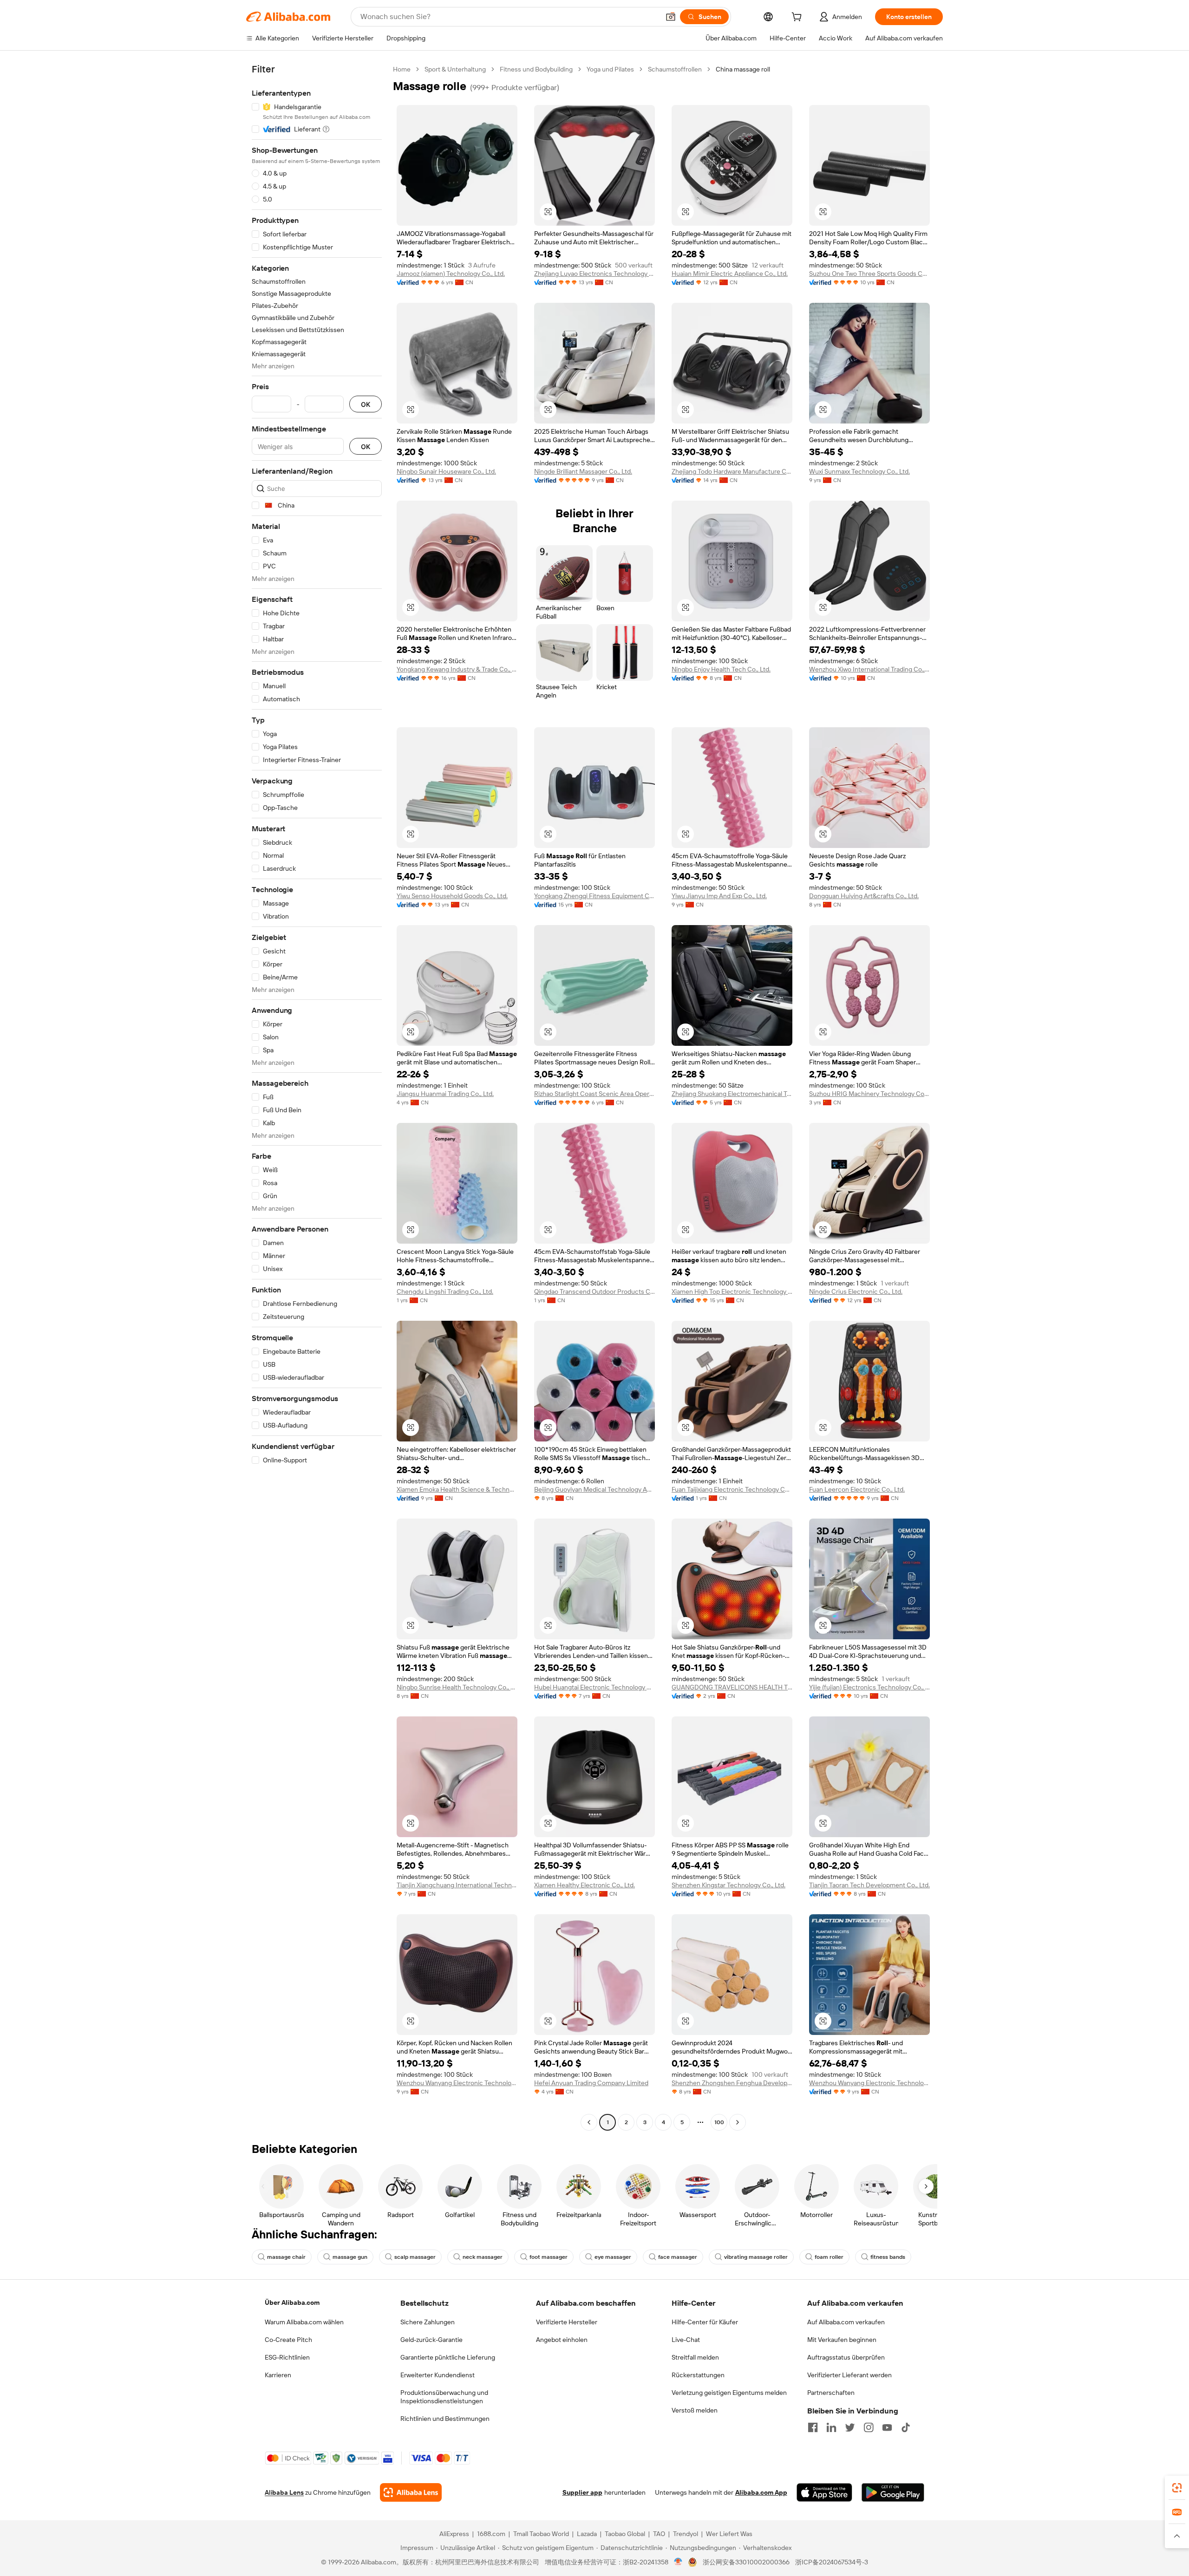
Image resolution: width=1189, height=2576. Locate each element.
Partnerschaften (831, 2393)
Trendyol (686, 2534)
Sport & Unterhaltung (455, 69)
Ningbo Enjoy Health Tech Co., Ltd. (721, 669)
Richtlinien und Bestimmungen (445, 2419)
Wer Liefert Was (729, 2534)
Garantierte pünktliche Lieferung (448, 2357)
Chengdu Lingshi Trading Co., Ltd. (445, 1291)
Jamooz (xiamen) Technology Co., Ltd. (451, 274)
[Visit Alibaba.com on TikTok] (906, 2427)
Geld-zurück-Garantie (431, 2340)
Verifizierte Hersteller (567, 2322)
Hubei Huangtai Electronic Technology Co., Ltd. (594, 1687)
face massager (678, 2257)
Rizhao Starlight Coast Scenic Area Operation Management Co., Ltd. (594, 1094)
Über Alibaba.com (292, 2302)
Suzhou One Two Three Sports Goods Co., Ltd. (869, 274)
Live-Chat (686, 2340)
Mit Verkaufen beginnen (842, 2340)
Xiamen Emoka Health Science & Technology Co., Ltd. (457, 1489)
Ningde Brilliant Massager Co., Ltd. (583, 471)
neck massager (483, 2257)
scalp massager (415, 2257)
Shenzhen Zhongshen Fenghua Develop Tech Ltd (732, 2083)
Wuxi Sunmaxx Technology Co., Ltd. (859, 471)
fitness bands (888, 2257)
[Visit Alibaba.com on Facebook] (813, 2427)
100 (719, 2122)
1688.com (491, 2534)
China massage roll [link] (743, 69)
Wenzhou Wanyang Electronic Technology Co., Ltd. (457, 2083)
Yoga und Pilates (610, 69)
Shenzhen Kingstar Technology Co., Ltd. (728, 1885)
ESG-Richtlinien (287, 2357)
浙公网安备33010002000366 (746, 2562)
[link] (1177, 2488)
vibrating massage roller (756, 2257)
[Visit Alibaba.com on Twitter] (850, 2427)
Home (402, 69)
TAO (659, 2534)
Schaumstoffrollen (675, 69)
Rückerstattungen (698, 2375)
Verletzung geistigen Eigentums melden (729, 2393)
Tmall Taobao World (541, 2534)
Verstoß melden (695, 2410)
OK (366, 404)
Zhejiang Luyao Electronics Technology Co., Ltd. (594, 274)
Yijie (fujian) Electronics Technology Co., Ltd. (869, 1687)
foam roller (829, 2257)
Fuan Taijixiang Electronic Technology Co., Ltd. (732, 1489)
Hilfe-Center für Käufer (705, 2322)
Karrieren (278, 2375)
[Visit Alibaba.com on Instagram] (869, 2427)
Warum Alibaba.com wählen (304, 2322)
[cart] (798, 18)
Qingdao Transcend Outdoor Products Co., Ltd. (594, 1291)
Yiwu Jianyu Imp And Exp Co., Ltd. (719, 896)
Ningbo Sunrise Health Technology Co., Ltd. (457, 1687)
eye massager (613, 2257)
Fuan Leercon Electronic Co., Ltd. (857, 1489)
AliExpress (454, 2534)
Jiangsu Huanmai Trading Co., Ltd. (445, 1094)
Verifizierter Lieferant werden (849, 2375)
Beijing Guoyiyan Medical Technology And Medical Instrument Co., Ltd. (594, 1489)
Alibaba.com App (761, 2492)
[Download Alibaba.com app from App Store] (824, 2492)
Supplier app (582, 2492)
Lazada (587, 2534)
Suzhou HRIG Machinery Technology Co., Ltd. (869, 1094)
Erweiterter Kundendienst (438, 2375)
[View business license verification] (678, 2562)
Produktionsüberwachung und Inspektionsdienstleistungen (444, 2397)
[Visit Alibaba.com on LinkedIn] (831, 2427)
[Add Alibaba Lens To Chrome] (411, 2492)
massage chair (286, 2257)
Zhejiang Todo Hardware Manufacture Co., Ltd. (732, 471)
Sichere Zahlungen (428, 2322)
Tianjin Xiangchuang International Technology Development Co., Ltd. (457, 1885)
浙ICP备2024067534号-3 (832, 2562)
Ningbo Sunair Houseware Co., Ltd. (446, 471)
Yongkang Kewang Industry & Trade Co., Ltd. (457, 669)
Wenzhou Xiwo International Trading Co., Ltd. (869, 669)
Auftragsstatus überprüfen (846, 2357)
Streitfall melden (695, 2357)
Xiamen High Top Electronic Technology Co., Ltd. (732, 1291)
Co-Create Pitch (288, 2340)
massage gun (350, 2257)
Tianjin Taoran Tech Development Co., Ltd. (869, 1885)
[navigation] (317, 1097)
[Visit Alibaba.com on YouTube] (887, 2427)
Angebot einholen (562, 2340)
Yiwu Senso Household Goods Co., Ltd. (452, 896)
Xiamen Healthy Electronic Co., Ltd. (585, 1885)
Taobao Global (625, 2534)
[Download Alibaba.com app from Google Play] (893, 2492)
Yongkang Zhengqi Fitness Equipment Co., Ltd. (594, 896)
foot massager (549, 2257)
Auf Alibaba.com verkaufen (846, 2322)
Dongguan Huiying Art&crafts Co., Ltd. (864, 896)
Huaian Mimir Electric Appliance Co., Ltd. (730, 274)
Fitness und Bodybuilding (536, 69)
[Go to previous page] (589, 2122)
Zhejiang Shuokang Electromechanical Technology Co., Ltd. (732, 1094)
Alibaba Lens (284, 2492)
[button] (671, 17)
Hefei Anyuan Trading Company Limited (591, 2083)
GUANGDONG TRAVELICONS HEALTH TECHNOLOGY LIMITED (732, 1687)
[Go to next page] (738, 2122)
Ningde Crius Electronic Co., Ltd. (856, 1291)
